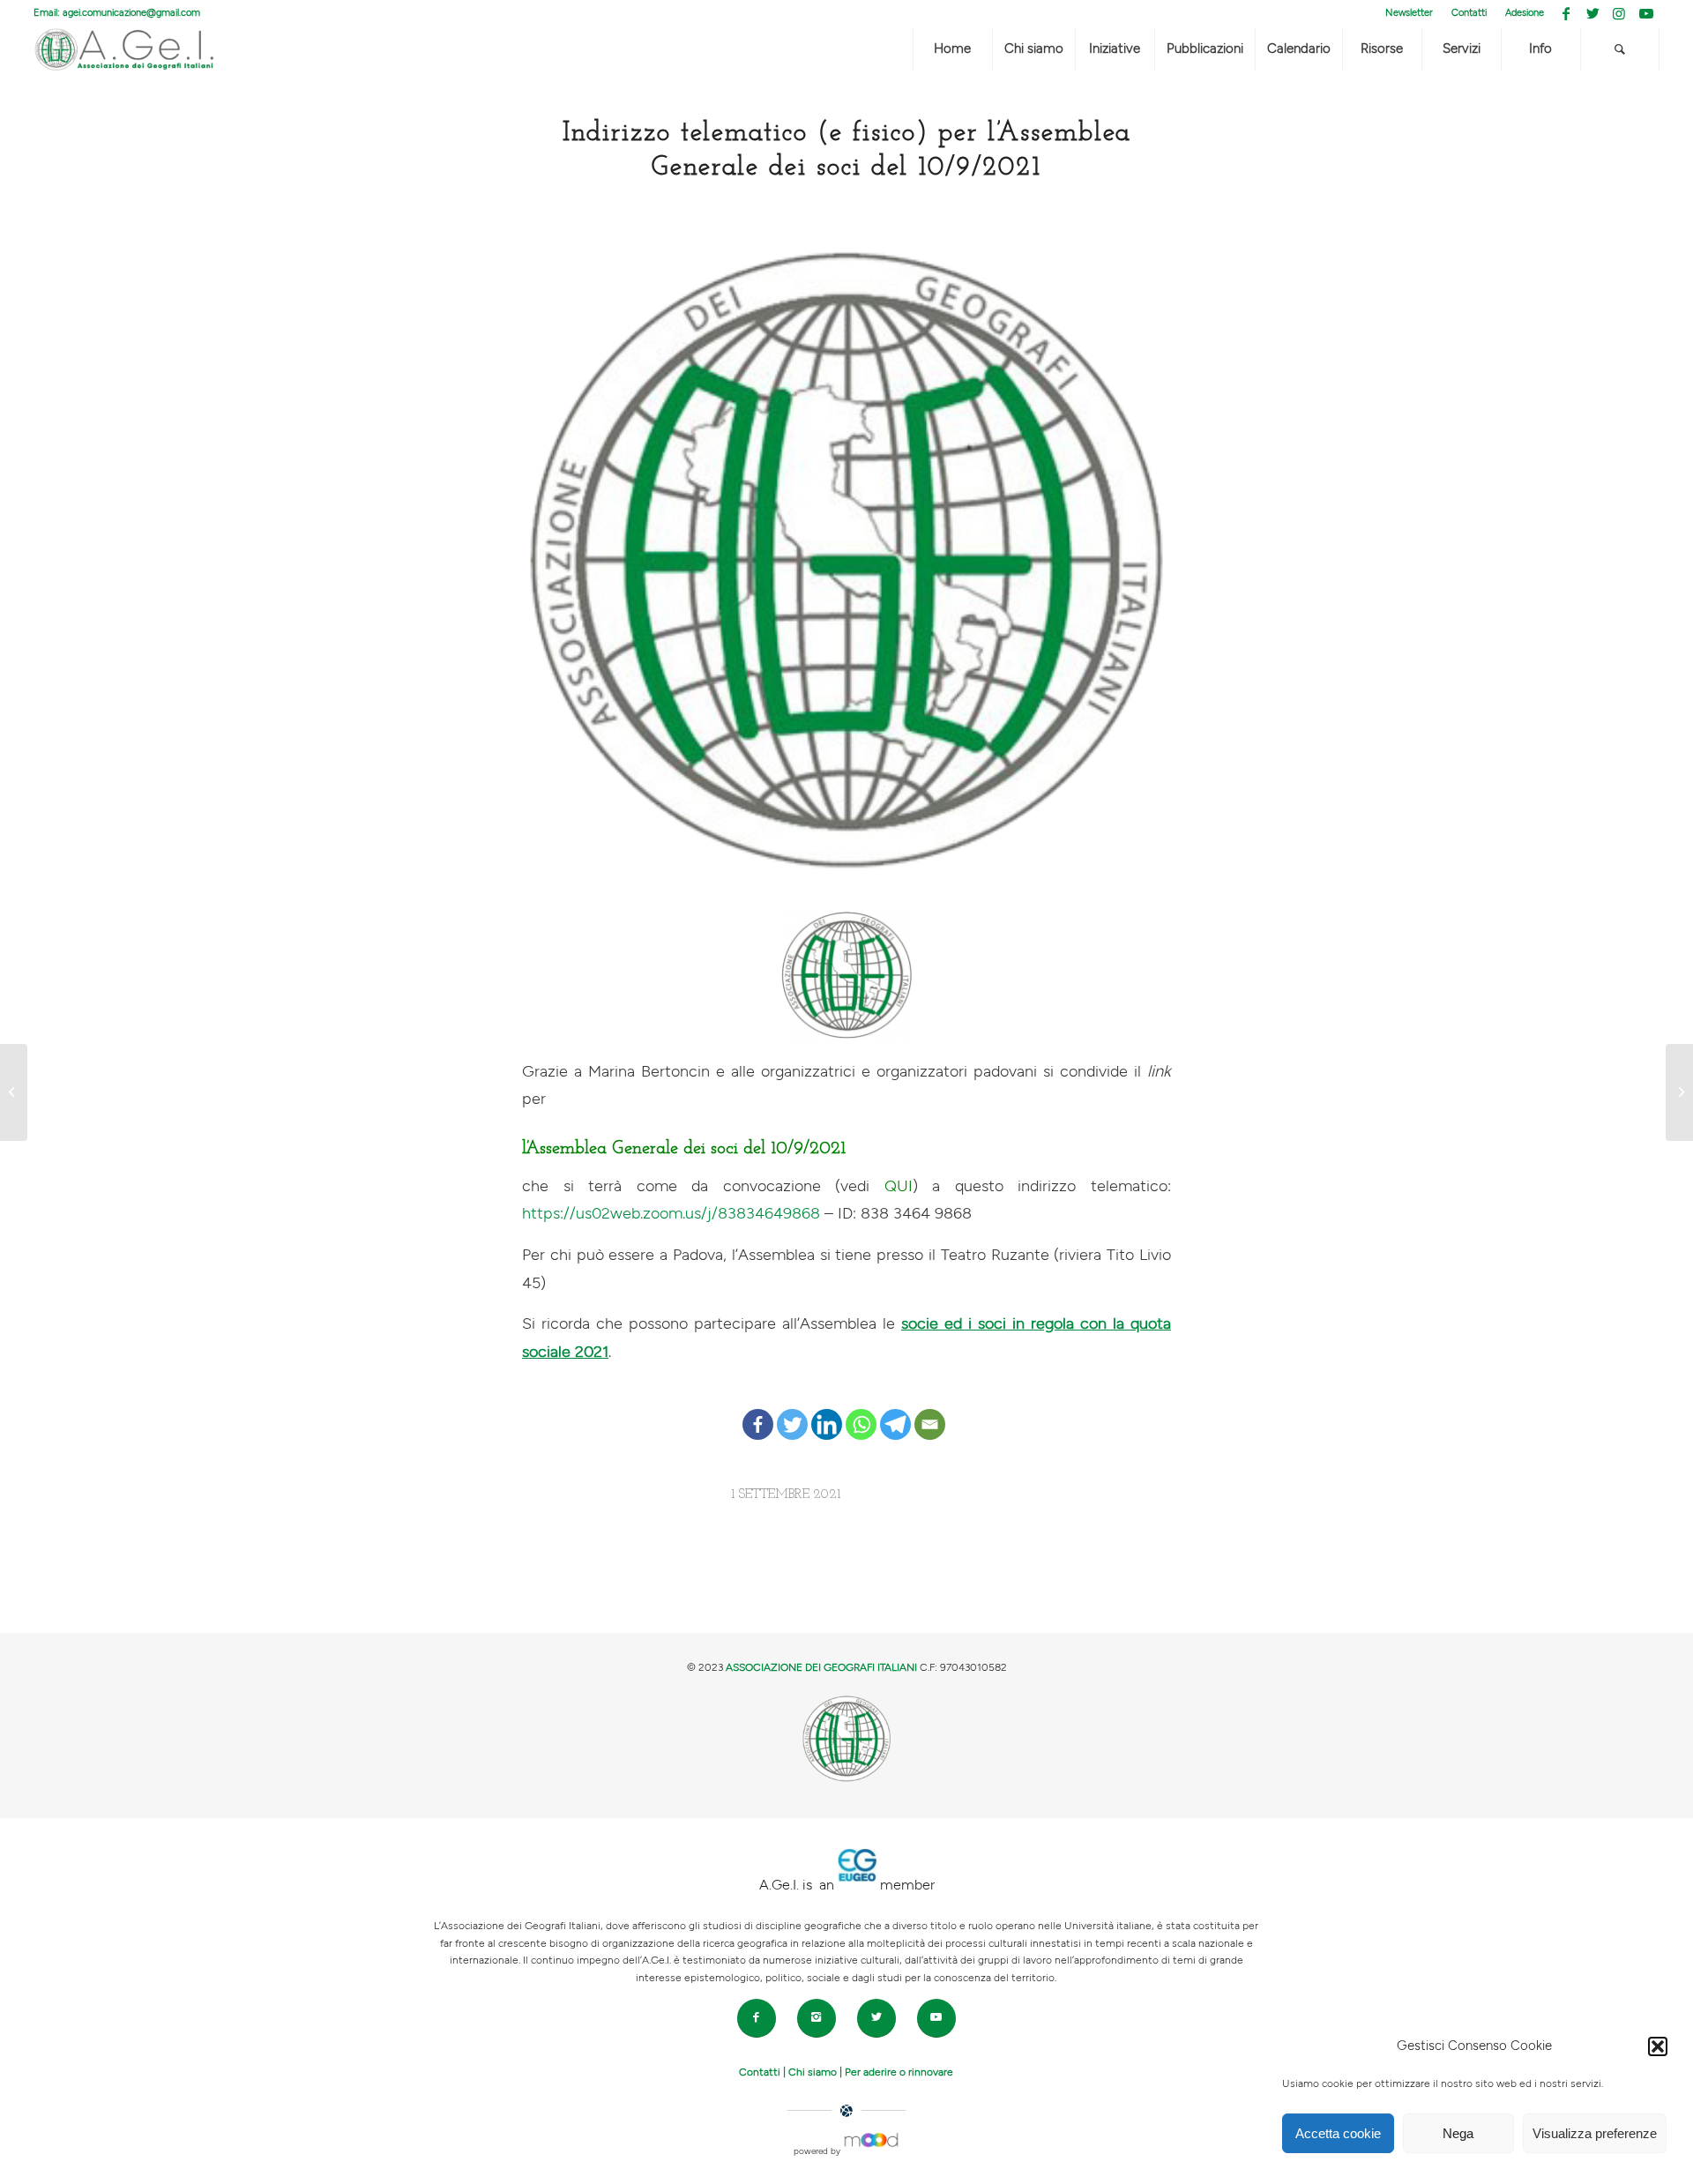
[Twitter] (792, 1411)
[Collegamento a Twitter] (1593, 13)
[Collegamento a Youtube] (1646, 13)
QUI (899, 1186)
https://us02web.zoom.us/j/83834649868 (671, 1214)
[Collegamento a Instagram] (1619, 13)
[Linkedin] (827, 1411)
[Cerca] (1620, 49)
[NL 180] (14, 1092)
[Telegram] (895, 1411)
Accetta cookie (1338, 2133)
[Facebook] (758, 1411)
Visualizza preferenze (1595, 2133)
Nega (1458, 2133)
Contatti (1469, 13)
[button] (1658, 2046)
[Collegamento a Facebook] (1566, 13)
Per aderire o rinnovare (899, 2072)
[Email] (930, 1411)
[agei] (846, 560)
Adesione (1525, 13)
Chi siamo (813, 2072)
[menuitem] (1410, 13)
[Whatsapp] (861, 1411)
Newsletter (1409, 13)
